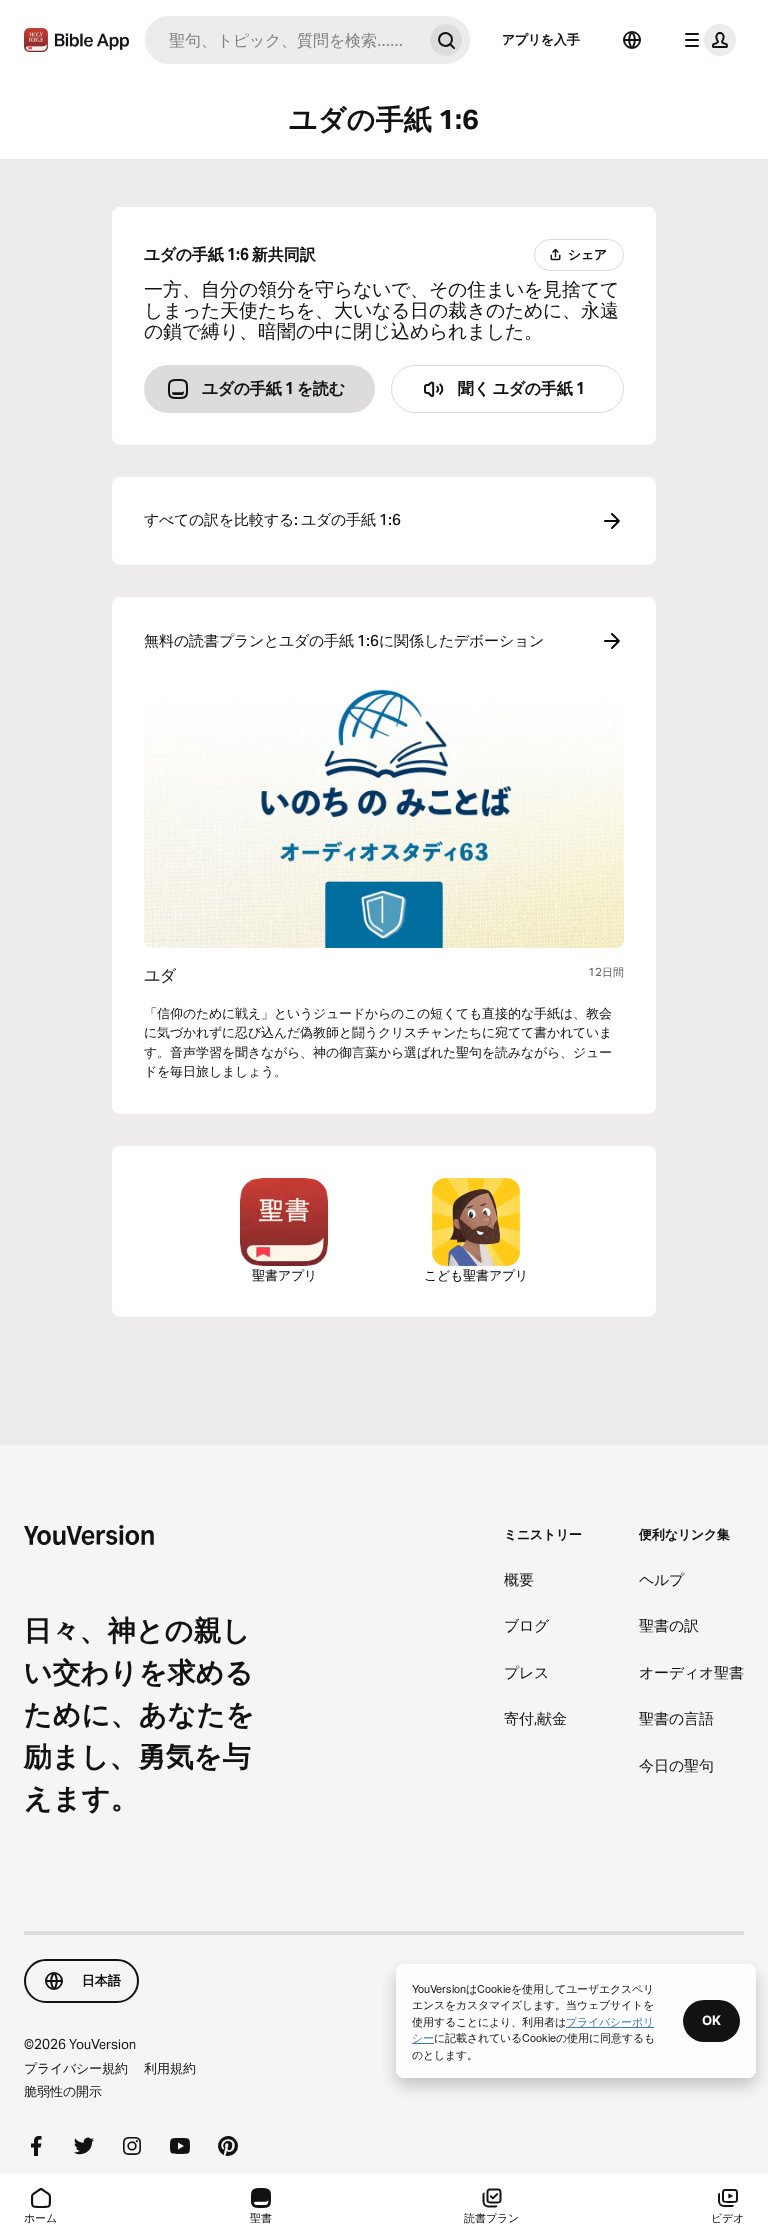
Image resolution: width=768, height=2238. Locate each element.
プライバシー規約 (76, 2068)
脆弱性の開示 (63, 2091)
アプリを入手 (541, 39)
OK (711, 2020)
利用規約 (170, 2068)
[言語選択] (632, 40)
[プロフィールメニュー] (706, 40)
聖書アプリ (284, 1275)
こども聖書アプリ (476, 1275)
